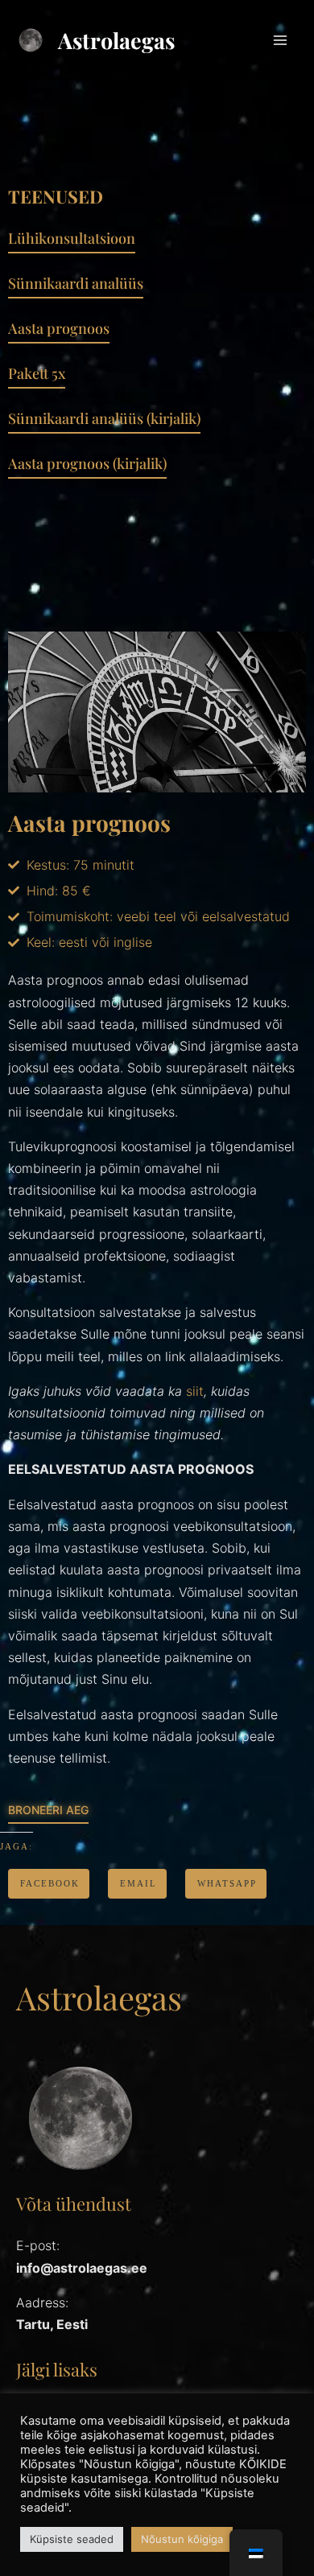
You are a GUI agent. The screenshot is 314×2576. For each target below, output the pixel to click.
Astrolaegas (116, 40)
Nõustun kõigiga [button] (182, 2539)
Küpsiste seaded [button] (72, 2539)
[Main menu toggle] (280, 40)
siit (195, 1391)
